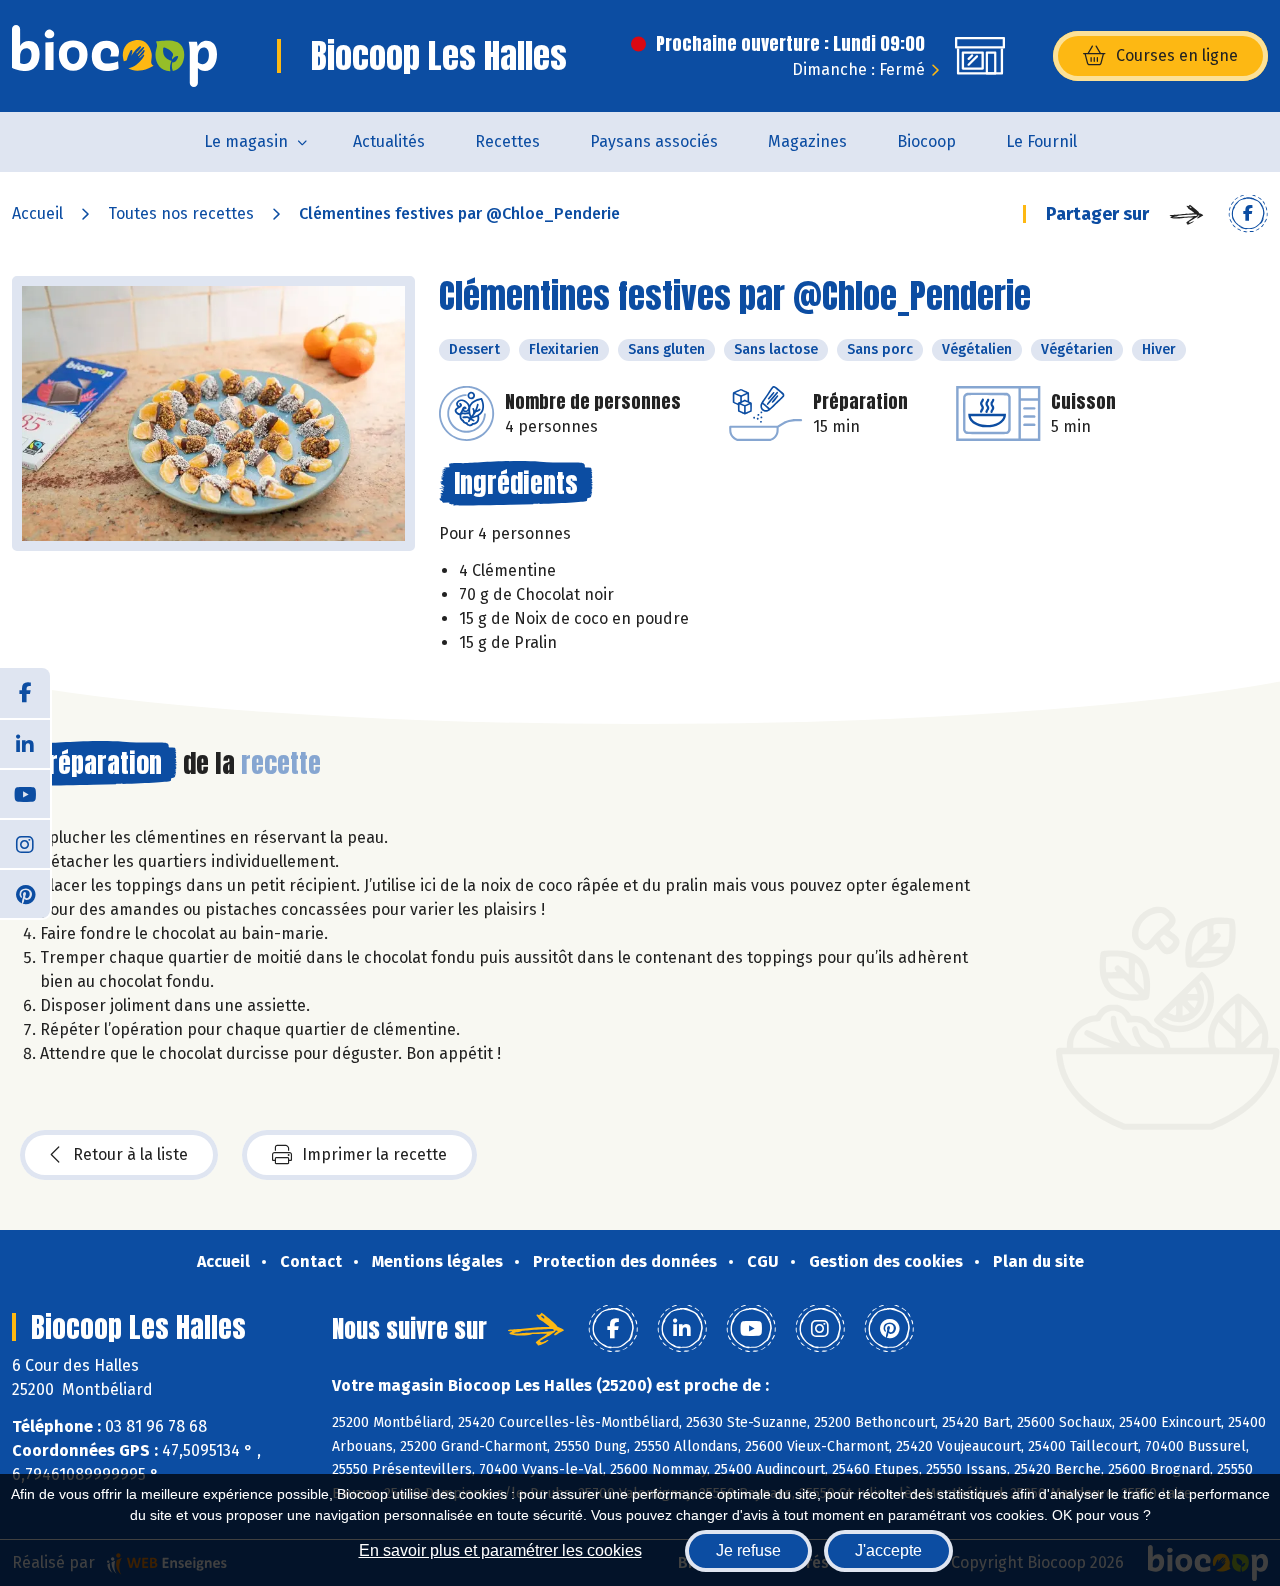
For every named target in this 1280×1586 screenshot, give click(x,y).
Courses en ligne (1177, 55)
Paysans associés (654, 141)
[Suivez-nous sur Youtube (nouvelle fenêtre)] (25, 793)
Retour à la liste (130, 1154)
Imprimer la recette (374, 1154)
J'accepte (888, 1550)
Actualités (389, 141)
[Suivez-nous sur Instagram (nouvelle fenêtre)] (25, 843)
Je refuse (748, 1550)
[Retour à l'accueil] (114, 56)
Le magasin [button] (246, 141)
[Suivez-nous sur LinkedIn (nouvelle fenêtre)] (25, 743)
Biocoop (926, 141)
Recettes (507, 141)
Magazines (807, 141)
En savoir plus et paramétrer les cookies (500, 1550)
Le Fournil (1041, 141)
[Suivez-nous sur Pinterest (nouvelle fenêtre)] (25, 893)
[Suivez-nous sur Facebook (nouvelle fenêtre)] (25, 693)
